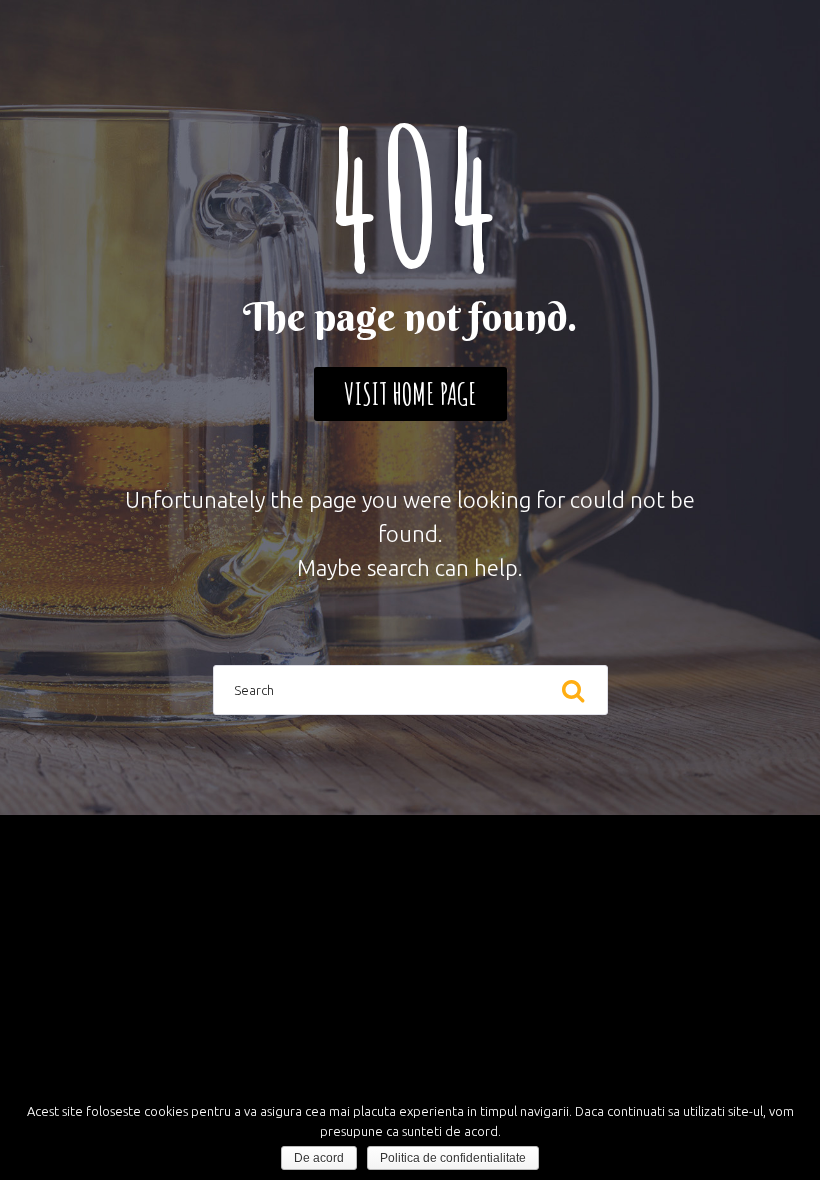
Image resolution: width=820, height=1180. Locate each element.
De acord (319, 1158)
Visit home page (410, 393)
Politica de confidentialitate (453, 1158)
